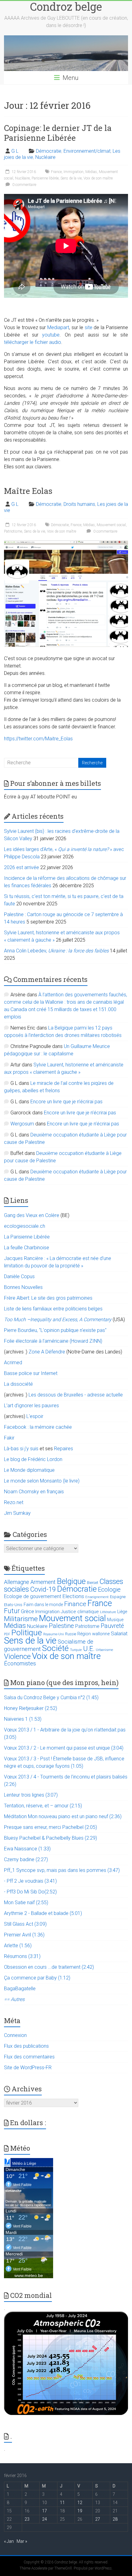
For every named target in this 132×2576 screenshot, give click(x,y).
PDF (7, 1634)
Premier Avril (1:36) (24, 1935)
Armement (43, 1582)
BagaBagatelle (20, 1989)
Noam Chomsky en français (34, 1492)
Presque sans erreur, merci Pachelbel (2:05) (50, 1827)
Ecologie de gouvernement (33, 1597)
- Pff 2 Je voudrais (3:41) (30, 1881)
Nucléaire (45, 157)
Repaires (64, 1449)
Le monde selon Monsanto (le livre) (42, 1481)
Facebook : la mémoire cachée (38, 1427)
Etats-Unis (13, 1605)
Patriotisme (13, 531)
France (56, 172)
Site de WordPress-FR (28, 2068)
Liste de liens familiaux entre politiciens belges (53, 1309)
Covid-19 (43, 1589)
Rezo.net (14, 1502)
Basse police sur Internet (31, 1373)
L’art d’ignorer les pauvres (31, 1406)
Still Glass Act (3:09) (25, 1924)
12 (80, 2503)
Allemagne (17, 1582)
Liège (122, 1612)
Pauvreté (112, 1626)
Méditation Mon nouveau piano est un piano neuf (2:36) (63, 1816)
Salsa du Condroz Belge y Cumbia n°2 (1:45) (51, 1698)
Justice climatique (80, 1612)
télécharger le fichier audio (33, 342)
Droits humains (79, 504)
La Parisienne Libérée (27, 1237)
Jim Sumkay (17, 1513)
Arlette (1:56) (18, 1946)
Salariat (119, 1633)
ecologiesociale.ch (25, 1226)
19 (80, 2511)
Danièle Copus (19, 1276)
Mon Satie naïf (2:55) (26, 1902)
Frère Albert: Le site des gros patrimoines (48, 1298)
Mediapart (58, 327)
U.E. (89, 1649)
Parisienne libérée (45, 178)
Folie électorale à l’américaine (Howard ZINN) (53, 1341)
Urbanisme (105, 1650)
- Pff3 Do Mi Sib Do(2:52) (30, 1892)
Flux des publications (26, 2046)
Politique (27, 1633)
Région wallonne (93, 1634)
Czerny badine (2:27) (26, 1859)
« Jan (9, 2541)
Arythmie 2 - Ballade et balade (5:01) (43, 1913)
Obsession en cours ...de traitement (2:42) (49, 1967)
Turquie (76, 1650)
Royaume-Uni (54, 1634)
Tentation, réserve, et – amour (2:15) (43, 1806)
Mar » (22, 2541)
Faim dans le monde (43, 1605)
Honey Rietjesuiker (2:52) (31, 1708)
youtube (51, 335)
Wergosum (22, 1124)
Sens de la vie (71, 178)
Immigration (74, 172)
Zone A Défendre (47, 1352)
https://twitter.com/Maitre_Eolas (38, 739)
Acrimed (13, 1363)
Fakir (9, 1438)
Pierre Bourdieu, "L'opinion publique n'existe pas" (55, 1330)
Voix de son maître (98, 178)
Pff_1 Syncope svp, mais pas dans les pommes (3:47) (62, 1870)
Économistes (20, 1663)
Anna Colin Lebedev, (56, 951)
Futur (12, 1611)
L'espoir (35, 1416)
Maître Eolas (28, 491)
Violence (17, 1656)
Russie (71, 1634)
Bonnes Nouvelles (23, 1287)
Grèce (27, 1611)
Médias (91, 172)
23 (27, 2519)
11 (62, 2503)
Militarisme (21, 1619)
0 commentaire (24, 185)
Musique (115, 1620)
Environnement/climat (87, 151)
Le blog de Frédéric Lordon (33, 1459)
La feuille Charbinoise (27, 1248)
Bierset (93, 1583)
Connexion (15, 2035)
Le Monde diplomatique (29, 1470)
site (89, 327)
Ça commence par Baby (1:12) (37, 1978)
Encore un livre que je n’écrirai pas (66, 1102)
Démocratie (49, 151)
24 (45, 2519)
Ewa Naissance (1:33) (27, 1849)
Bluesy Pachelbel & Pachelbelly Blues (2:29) (50, 1838)
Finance (75, 1604)
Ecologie (109, 1589)
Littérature (108, 1612)
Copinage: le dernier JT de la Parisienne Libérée (58, 133)
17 (45, 2511)
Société (55, 1648)
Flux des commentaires (29, 2057)
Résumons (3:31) (22, 1956)
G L (15, 151)
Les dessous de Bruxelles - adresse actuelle (76, 1395)
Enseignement (97, 1597)
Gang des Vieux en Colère (32, 1215)
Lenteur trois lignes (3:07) (31, 1795)
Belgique (71, 1581)
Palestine (61, 1626)
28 (115, 2519)
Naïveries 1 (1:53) (23, 1719)
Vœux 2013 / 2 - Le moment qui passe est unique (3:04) (64, 1748)
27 (98, 2519)
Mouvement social (111, 525)
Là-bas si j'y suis (21, 1449)
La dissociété (18, 1384)
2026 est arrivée (21, 867)
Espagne (118, 1597)
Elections (73, 1596)
